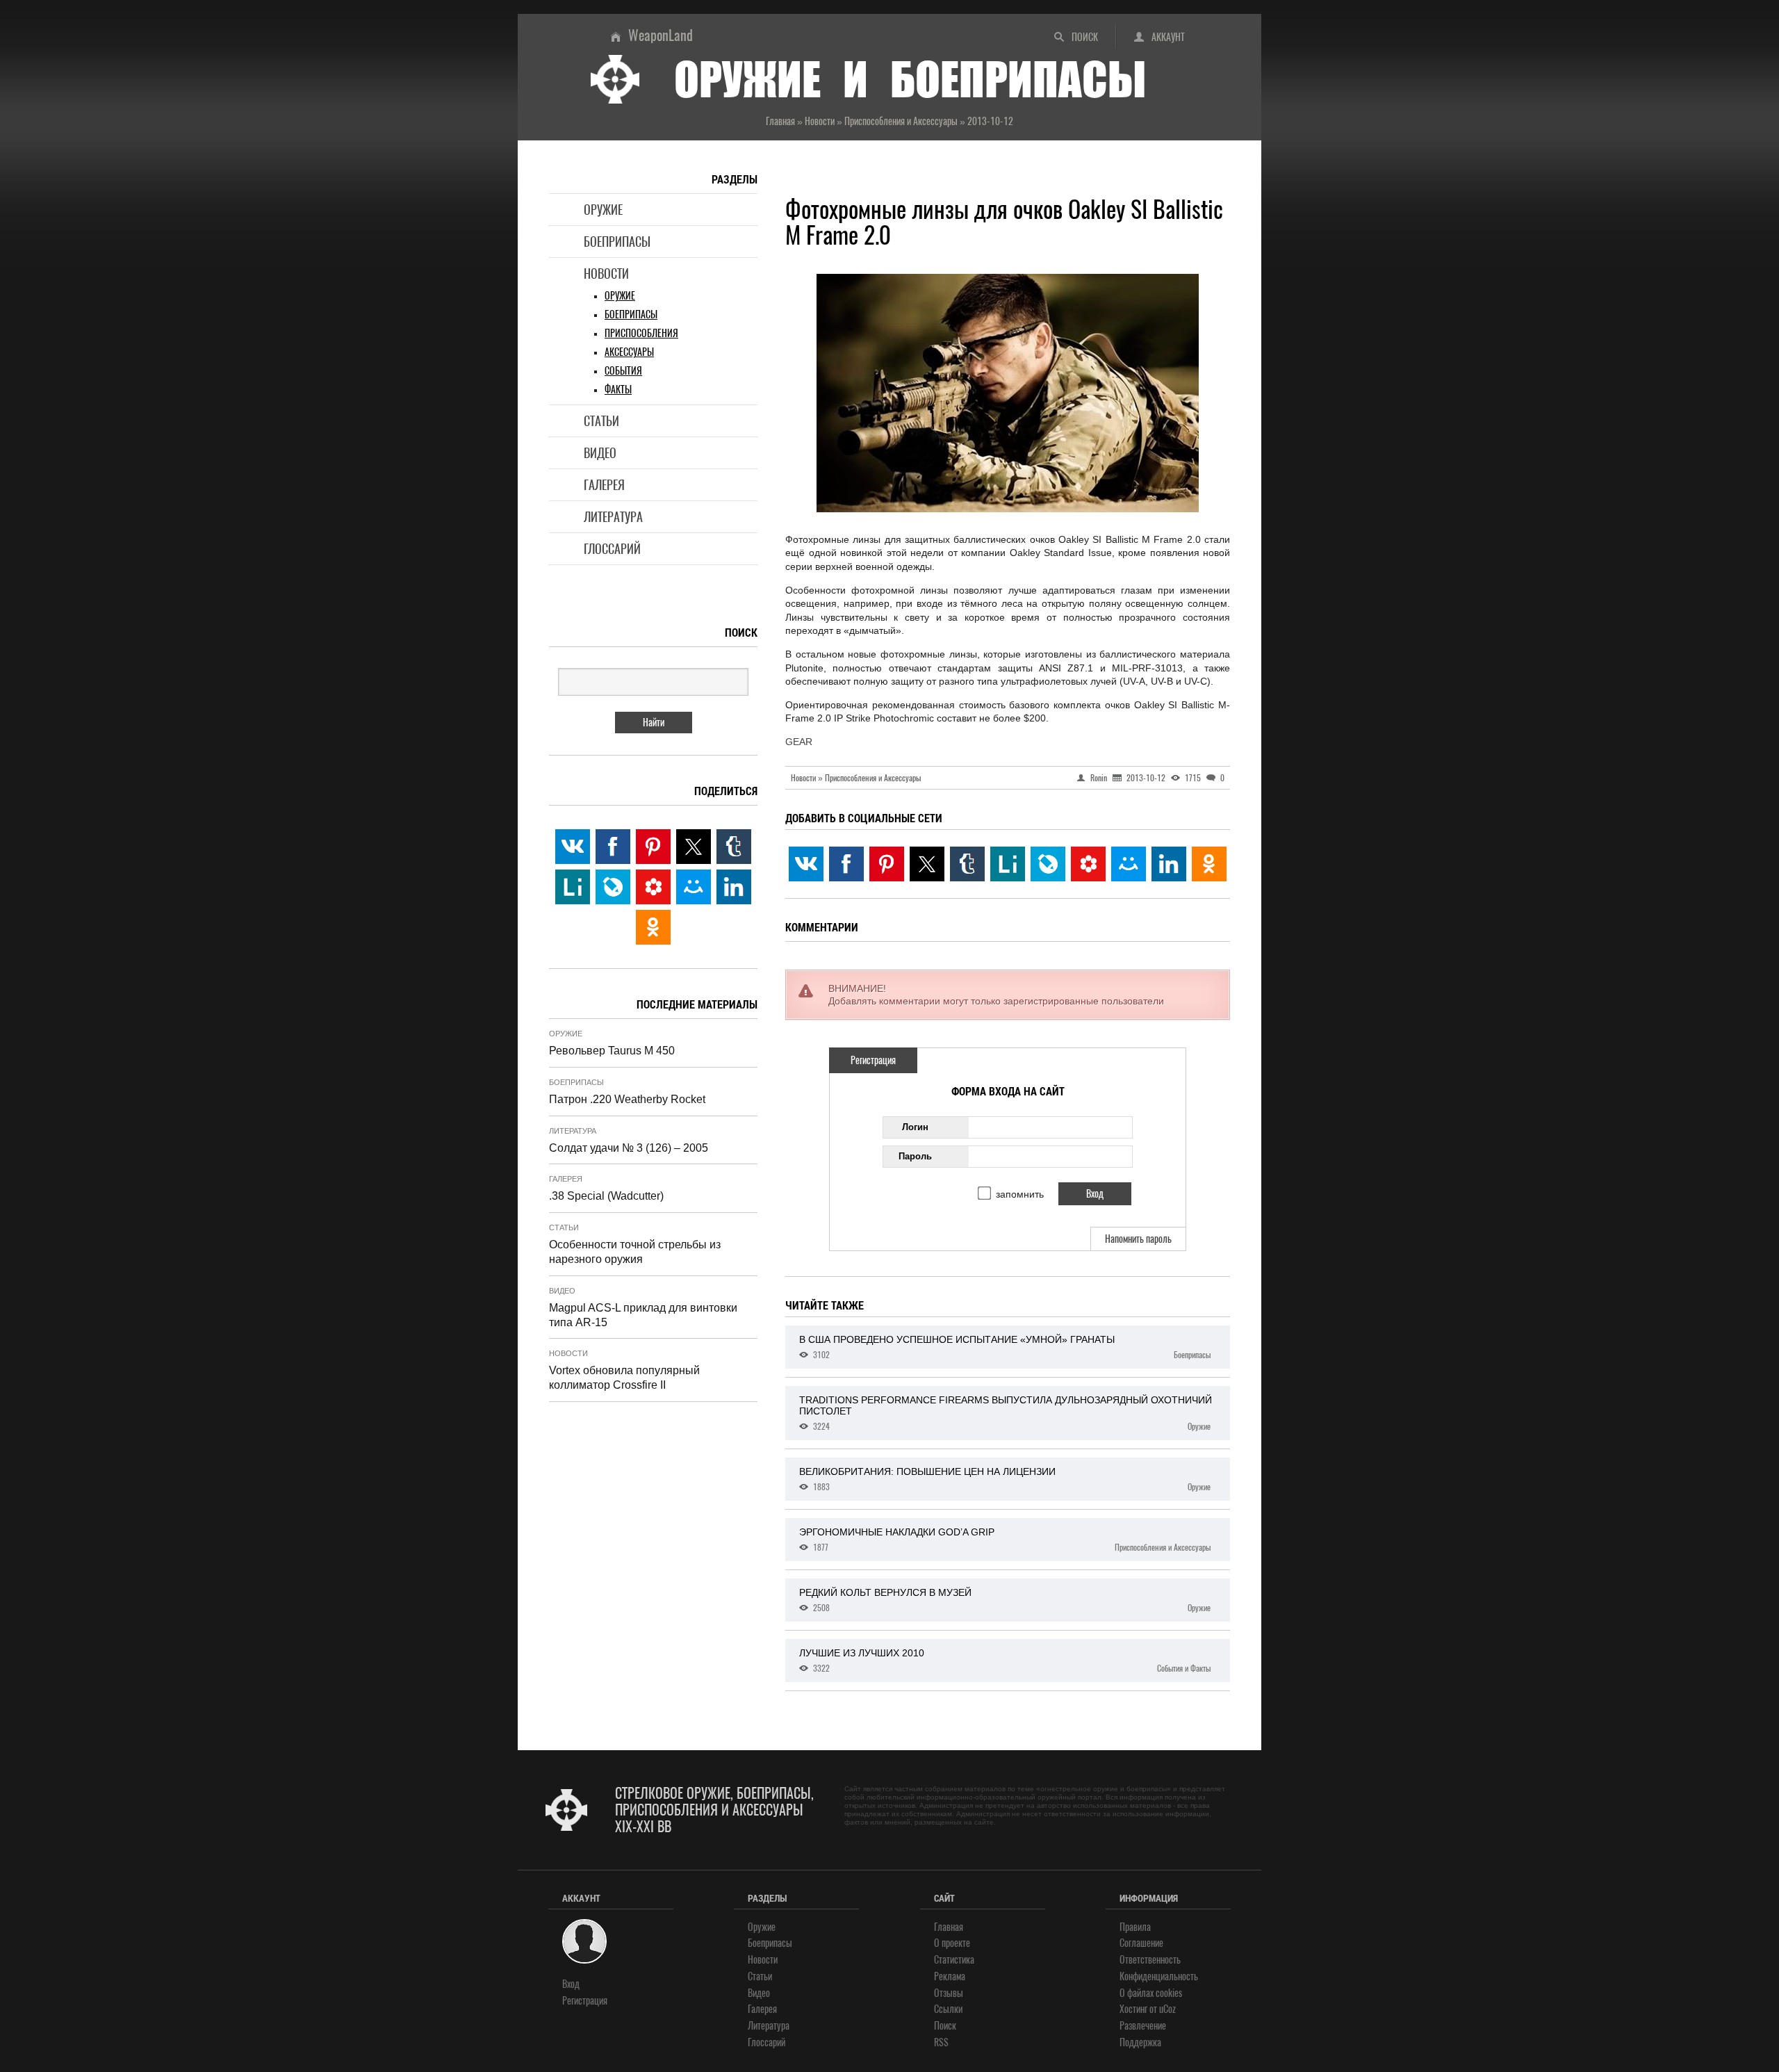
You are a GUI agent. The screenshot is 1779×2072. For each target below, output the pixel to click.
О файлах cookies (1151, 1993)
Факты (618, 390)
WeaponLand (661, 35)
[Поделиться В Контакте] (806, 864)
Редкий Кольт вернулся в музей (1005, 1600)
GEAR (799, 742)
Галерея (604, 485)
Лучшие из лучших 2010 (1005, 1661)
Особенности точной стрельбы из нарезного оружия (635, 1252)
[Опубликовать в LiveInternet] (1008, 864)
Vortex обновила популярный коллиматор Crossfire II (624, 1378)
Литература (613, 517)
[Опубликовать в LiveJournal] (1048, 864)
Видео (600, 453)
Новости (606, 274)
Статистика (954, 1960)
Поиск (1085, 37)
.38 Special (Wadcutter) (606, 1196)
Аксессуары (629, 352)
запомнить (1020, 1194)
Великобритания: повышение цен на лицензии (1005, 1479)
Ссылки (948, 2009)
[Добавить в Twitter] (927, 864)
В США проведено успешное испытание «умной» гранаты (1005, 1347)
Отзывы (949, 1993)
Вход (571, 1984)
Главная (949, 1927)
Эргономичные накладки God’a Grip (1005, 1540)
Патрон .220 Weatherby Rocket (627, 1099)
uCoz (1167, 2009)
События (623, 371)
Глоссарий (612, 549)
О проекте (952, 1943)
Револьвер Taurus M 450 (612, 1051)
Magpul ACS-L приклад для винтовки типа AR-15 (643, 1315)
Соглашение (1141, 1943)
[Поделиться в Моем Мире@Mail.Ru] (1129, 864)
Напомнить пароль (1138, 1239)
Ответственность (1150, 1960)
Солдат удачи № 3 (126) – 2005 (629, 1148)
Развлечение (1143, 2026)
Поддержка (1140, 2042)
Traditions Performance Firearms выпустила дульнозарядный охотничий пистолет (1006, 1413)
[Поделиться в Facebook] (846, 864)
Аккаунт (1168, 37)
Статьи (601, 421)
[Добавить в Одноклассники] (1209, 864)
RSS (941, 2042)
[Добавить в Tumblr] (967, 864)
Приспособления (641, 333)
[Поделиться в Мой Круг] (1088, 864)
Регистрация (873, 1060)
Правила (1135, 1927)
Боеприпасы (617, 242)
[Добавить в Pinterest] (887, 864)
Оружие (603, 210)
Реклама (950, 1976)
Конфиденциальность (1159, 1976)
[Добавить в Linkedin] (1169, 864)
